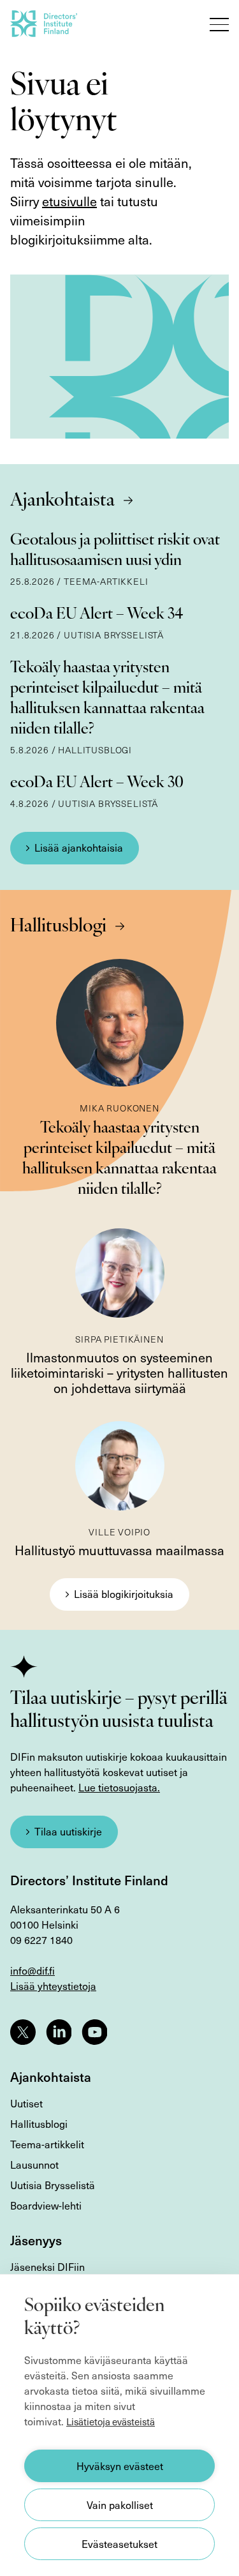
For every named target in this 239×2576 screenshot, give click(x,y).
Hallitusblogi (58, 927)
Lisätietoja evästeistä (111, 2422)
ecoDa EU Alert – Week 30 (97, 783)
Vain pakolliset (120, 2505)
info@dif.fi (33, 1970)
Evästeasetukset (119, 2544)
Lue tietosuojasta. (119, 1787)
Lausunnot (34, 2165)
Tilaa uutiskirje (68, 1831)
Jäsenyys (36, 2240)
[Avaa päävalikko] (219, 24)
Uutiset (26, 2103)
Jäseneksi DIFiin (47, 2267)
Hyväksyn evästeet (120, 2466)
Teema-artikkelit (47, 2144)
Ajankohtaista (62, 501)
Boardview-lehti (46, 2205)
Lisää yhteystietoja (53, 1986)
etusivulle (69, 201)
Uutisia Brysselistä (53, 2185)
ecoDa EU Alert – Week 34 (97, 615)
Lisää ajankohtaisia (79, 847)
